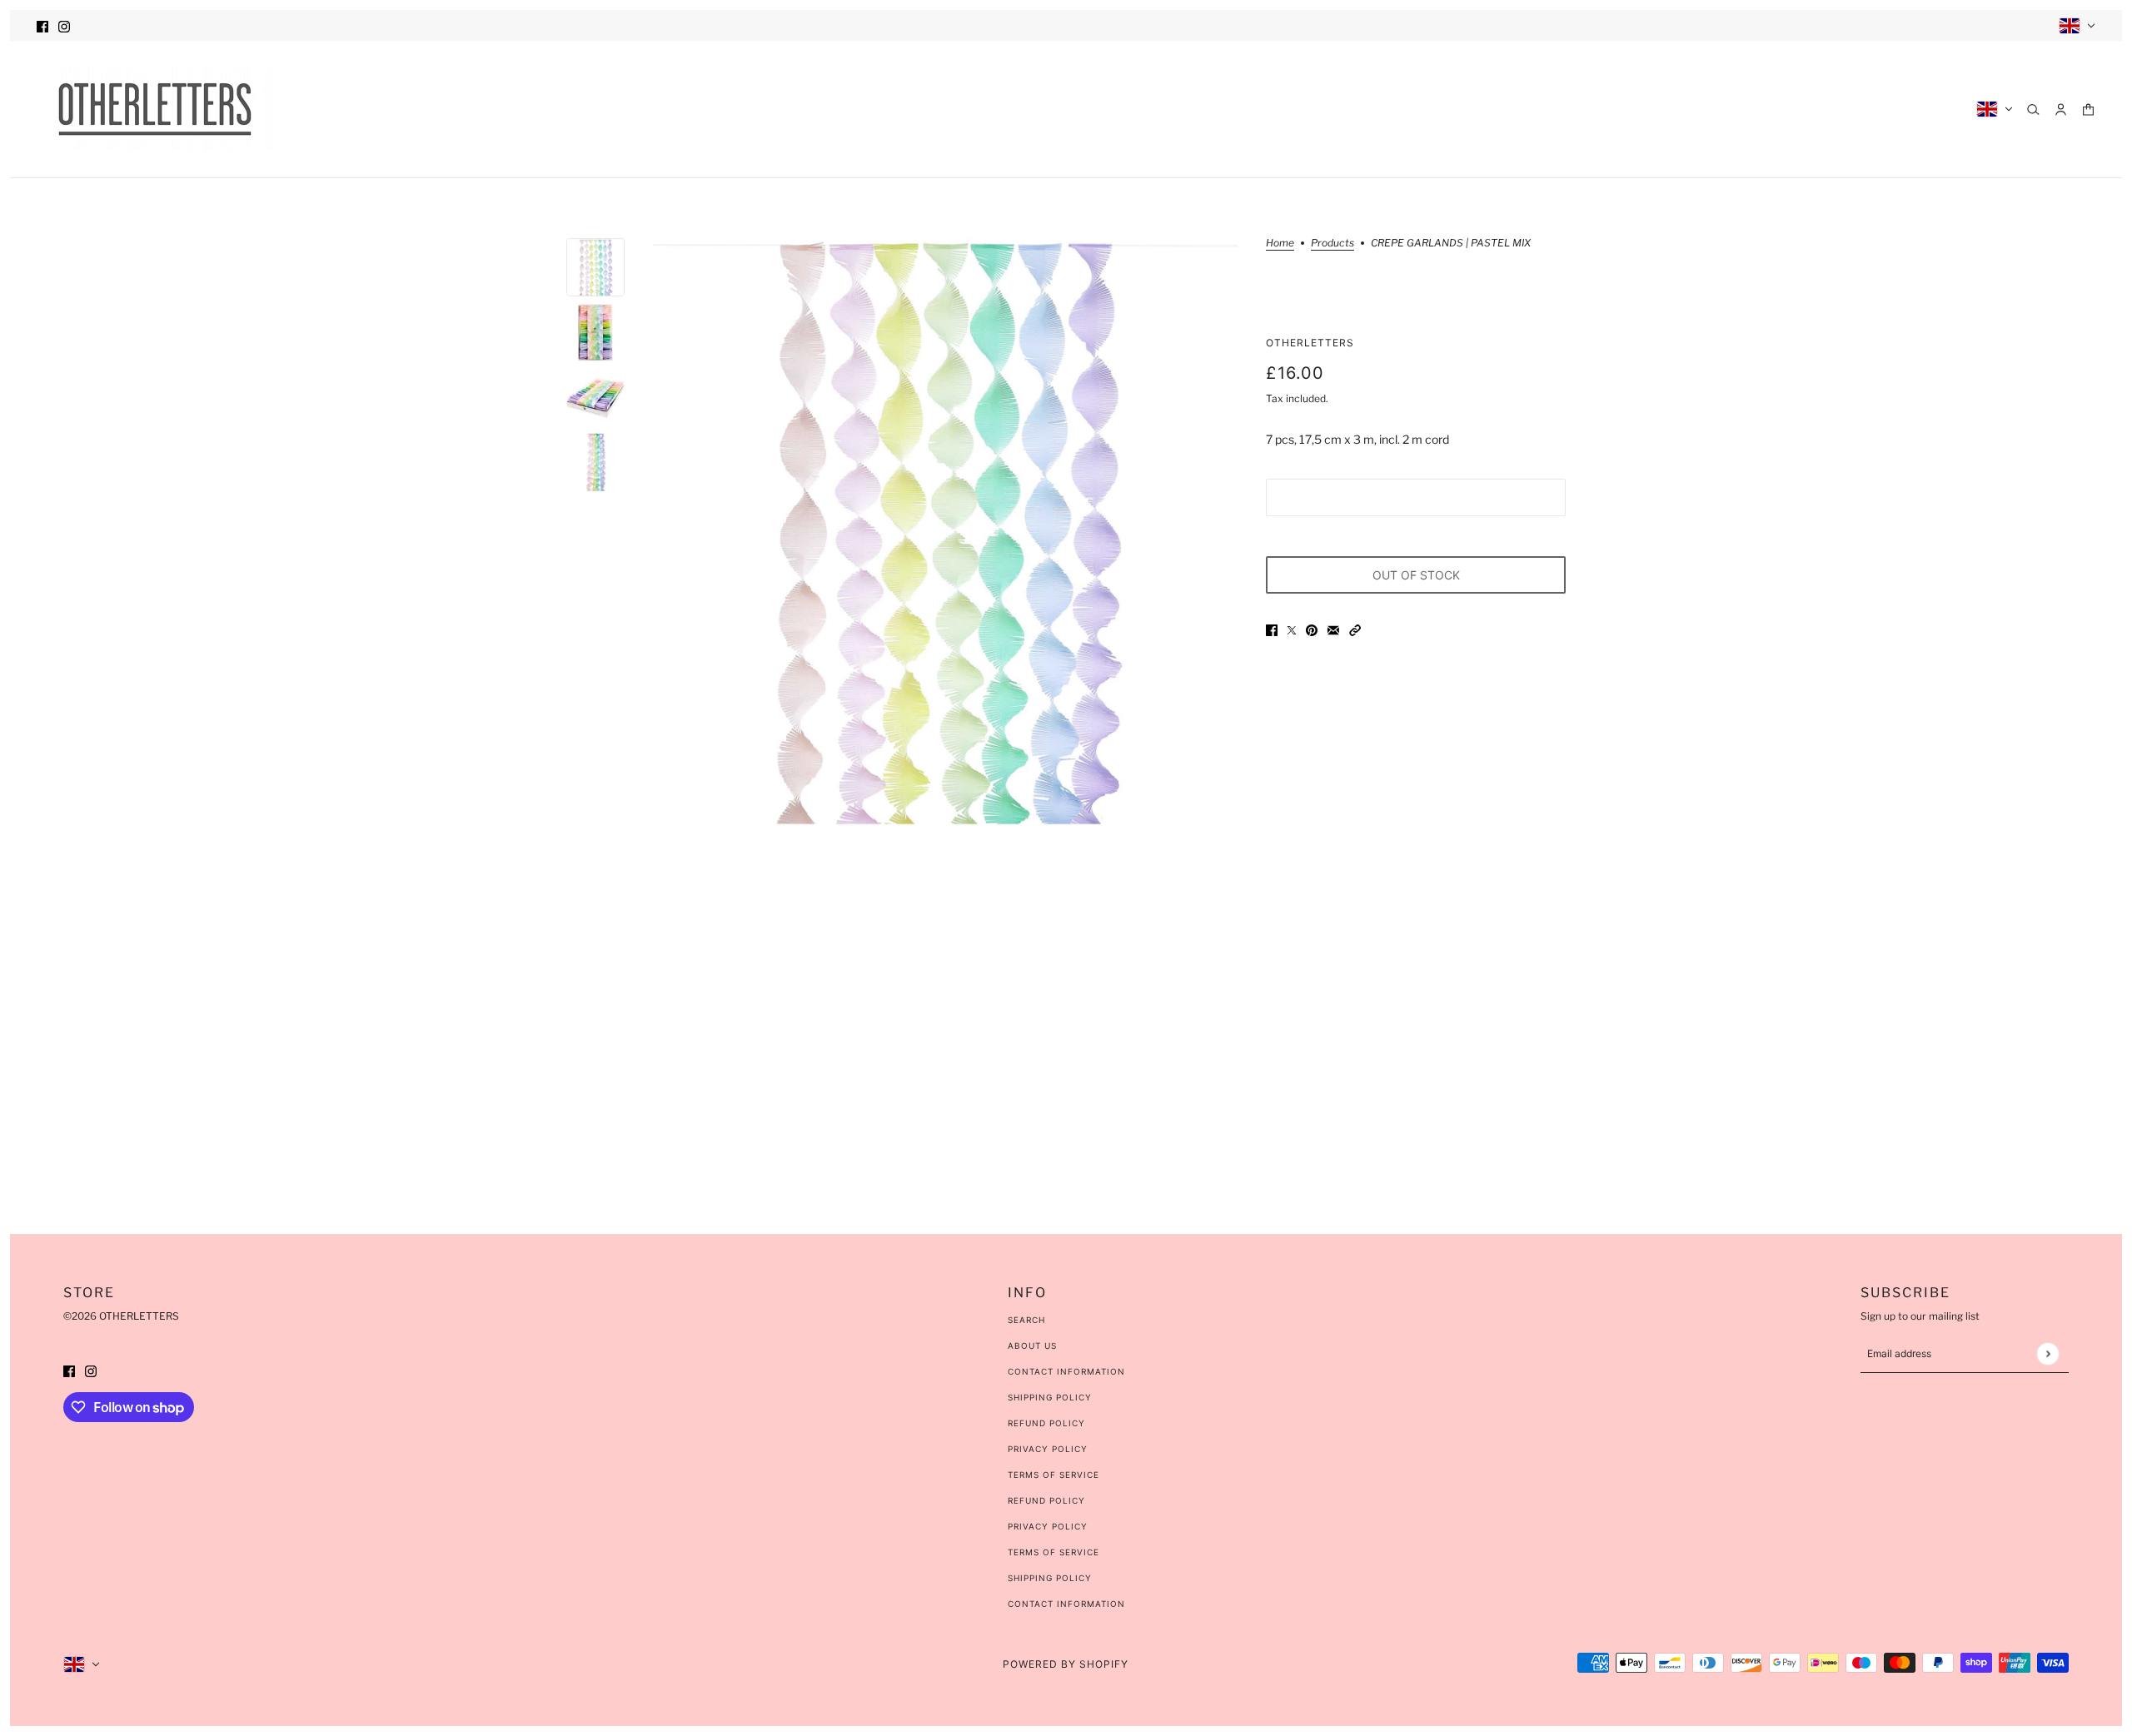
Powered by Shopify (1066, 1664)
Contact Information (1066, 1371)
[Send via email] (1333, 629)
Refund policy (1046, 1500)
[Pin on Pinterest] (1312, 629)
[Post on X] (1292, 629)
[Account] (2061, 109)
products (1332, 244)
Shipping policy (1050, 1578)
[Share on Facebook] (1272, 629)
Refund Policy (1046, 1423)
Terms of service (1054, 1552)
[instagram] (64, 25)
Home (1280, 244)
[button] (1355, 629)
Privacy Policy (1048, 1449)
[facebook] (42, 25)
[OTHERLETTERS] (155, 109)
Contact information (1066, 1604)
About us (1032, 1346)
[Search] (2033, 109)
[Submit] (2047, 1353)
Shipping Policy (1050, 1397)
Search (1026, 1320)
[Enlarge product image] (945, 532)
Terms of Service (1054, 1475)
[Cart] (2088, 109)
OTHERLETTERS (1310, 343)
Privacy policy (1048, 1526)
